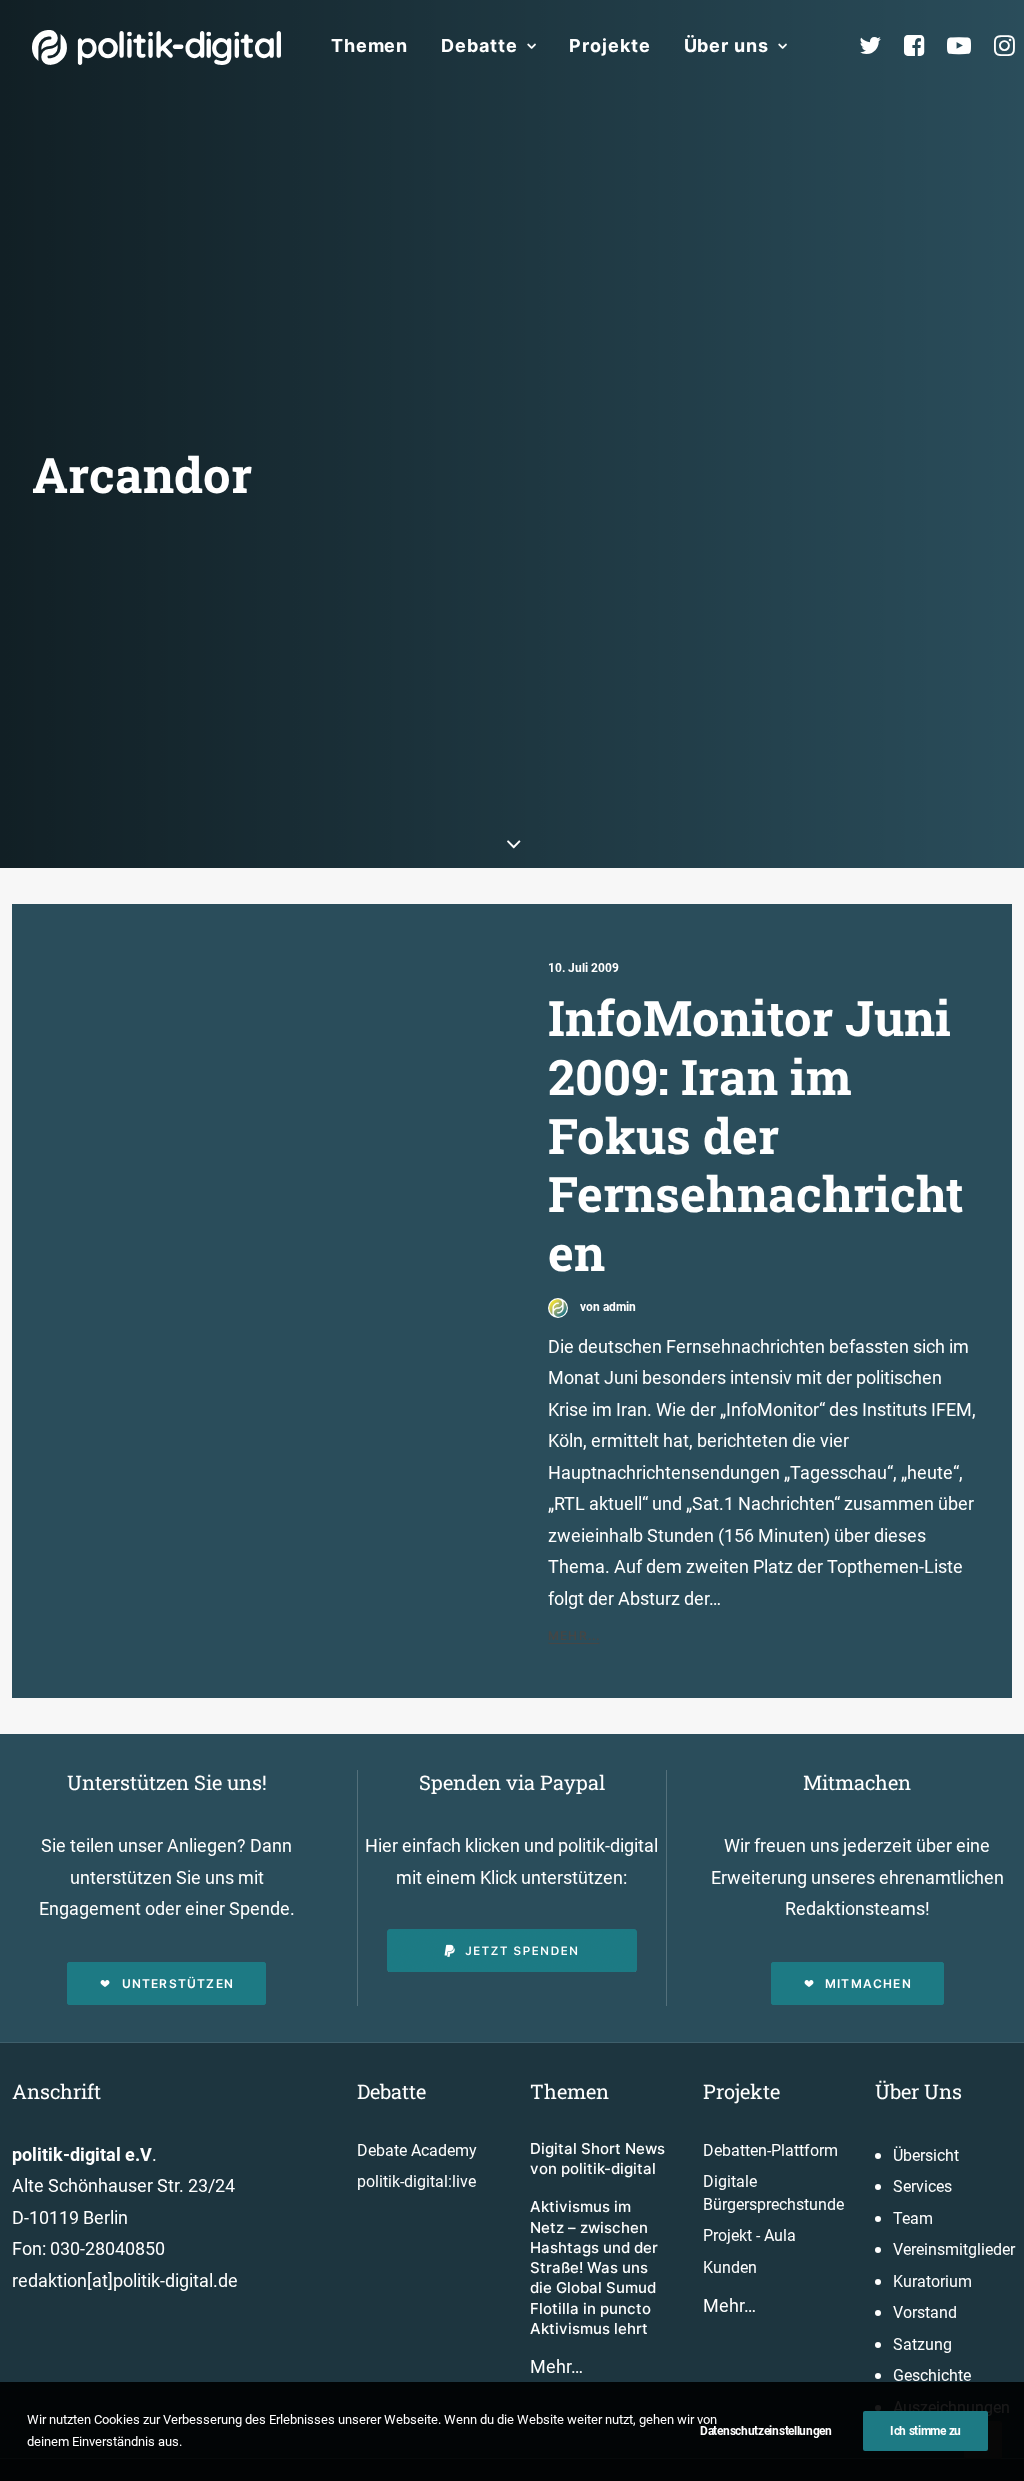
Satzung (922, 2344)
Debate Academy (417, 2150)
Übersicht (926, 2155)
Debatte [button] (479, 45)
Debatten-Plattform (770, 2150)
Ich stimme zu (925, 2431)
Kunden (730, 2267)
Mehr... (574, 1635)
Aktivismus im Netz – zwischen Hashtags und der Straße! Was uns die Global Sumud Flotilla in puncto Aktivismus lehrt (594, 2267)
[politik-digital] (156, 47)
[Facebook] (923, 46)
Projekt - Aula (749, 2235)
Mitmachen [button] (868, 1983)
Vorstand (925, 2312)
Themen (369, 45)
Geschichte (932, 2375)
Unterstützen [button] (178, 1983)
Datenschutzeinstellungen (766, 2431)
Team (913, 2218)
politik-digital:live (416, 2181)
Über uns (726, 45)
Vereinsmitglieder (954, 2249)
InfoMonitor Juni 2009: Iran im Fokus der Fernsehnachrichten (756, 1134)
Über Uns (918, 2091)
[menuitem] (369, 46)
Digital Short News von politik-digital (597, 2158)
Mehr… (556, 2366)
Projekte (609, 45)
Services (922, 2186)
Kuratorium (932, 2281)
